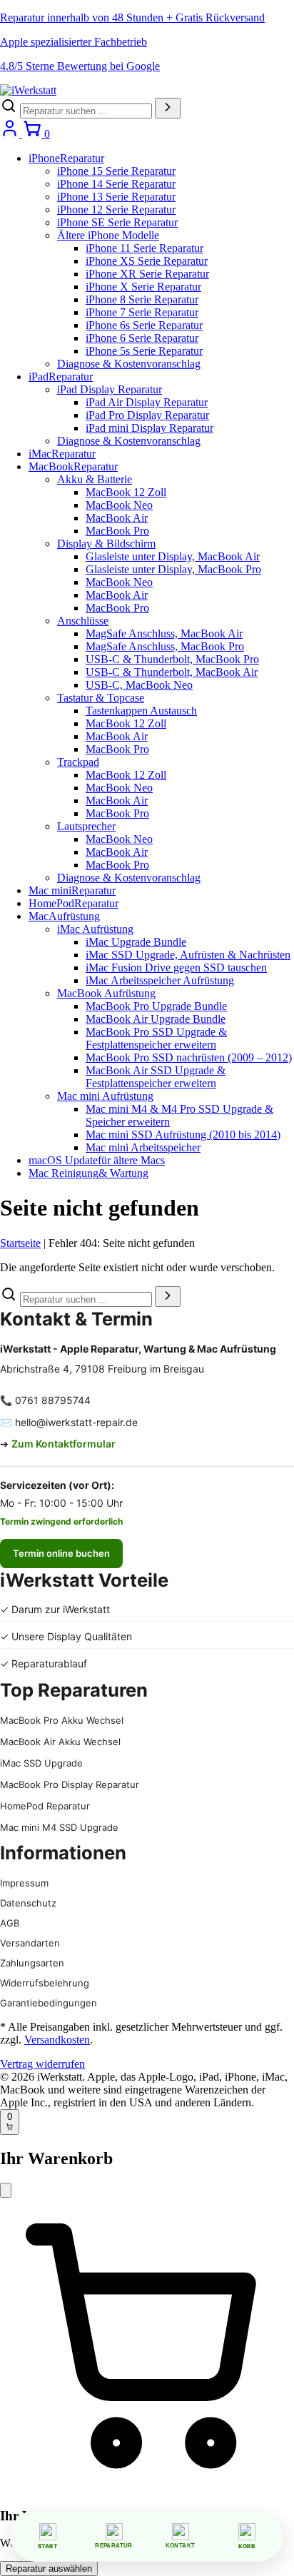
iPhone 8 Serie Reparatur (142, 299)
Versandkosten (57, 2040)
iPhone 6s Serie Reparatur (144, 325)
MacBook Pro (117, 531)
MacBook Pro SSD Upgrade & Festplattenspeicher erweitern (156, 1038)
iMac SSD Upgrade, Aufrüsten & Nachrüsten (188, 955)
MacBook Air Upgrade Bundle (156, 1019)
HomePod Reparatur (45, 1806)
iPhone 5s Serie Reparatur (144, 351)
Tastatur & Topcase (101, 698)
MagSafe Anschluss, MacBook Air (164, 633)
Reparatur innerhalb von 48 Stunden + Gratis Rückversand (132, 17)
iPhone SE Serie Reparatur (117, 222)
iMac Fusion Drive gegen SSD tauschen (176, 968)
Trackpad (78, 762)
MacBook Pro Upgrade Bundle (156, 1006)
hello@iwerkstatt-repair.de (76, 1422)
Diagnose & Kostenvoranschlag (129, 364)
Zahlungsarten (32, 1963)
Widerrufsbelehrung (45, 1983)
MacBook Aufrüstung (106, 993)
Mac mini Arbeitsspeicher (143, 1147)
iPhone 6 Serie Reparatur (142, 338)
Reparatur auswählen (49, 2569)
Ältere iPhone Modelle (108, 235)
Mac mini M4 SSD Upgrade (59, 1827)
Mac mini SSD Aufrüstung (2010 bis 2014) (183, 1135)
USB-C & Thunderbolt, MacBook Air (172, 672)
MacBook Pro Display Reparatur (70, 1784)
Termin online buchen (61, 1553)
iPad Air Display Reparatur (147, 402)
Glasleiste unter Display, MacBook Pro (173, 569)
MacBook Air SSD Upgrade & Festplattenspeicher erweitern (156, 1077)
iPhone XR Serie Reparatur (147, 274)
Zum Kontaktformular (64, 1444)
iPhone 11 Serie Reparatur (145, 248)
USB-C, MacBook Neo (139, 685)
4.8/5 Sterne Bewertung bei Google (80, 66)
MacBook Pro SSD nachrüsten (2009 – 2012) (189, 1057)
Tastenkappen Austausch (141, 711)
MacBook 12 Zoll (126, 492)
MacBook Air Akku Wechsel (60, 1742)
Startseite (20, 1243)
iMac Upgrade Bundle (136, 942)
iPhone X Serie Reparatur (143, 287)
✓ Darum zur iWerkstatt (55, 1609)
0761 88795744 (53, 1400)
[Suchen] (168, 108)
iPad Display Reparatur (110, 389)
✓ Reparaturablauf (44, 1663)
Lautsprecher (86, 826)
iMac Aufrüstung (95, 929)
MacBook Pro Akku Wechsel (62, 1720)
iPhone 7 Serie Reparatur (142, 312)
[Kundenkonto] (11, 134)
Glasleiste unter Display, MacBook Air (173, 556)
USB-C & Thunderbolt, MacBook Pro (172, 659)
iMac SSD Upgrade (41, 1763)
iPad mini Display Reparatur (149, 428)
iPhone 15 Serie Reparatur (116, 171)
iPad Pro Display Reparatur (147, 415)
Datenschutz (28, 1903)
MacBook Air (117, 518)
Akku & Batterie (95, 479)
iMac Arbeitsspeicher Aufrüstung (160, 980)
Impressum (24, 1883)
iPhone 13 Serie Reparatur (116, 197)
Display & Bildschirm (106, 544)
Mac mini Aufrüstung (105, 1096)
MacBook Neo (119, 505)
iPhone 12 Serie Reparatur (116, 209)
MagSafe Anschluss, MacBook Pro (165, 646)
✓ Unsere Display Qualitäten (66, 1636)
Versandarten (30, 1943)
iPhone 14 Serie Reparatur (116, 184)
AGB (10, 1923)
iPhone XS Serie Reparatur (147, 261)
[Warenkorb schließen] (6, 2190)
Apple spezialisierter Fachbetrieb (73, 42)
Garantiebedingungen (49, 2003)
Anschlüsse (83, 621)
